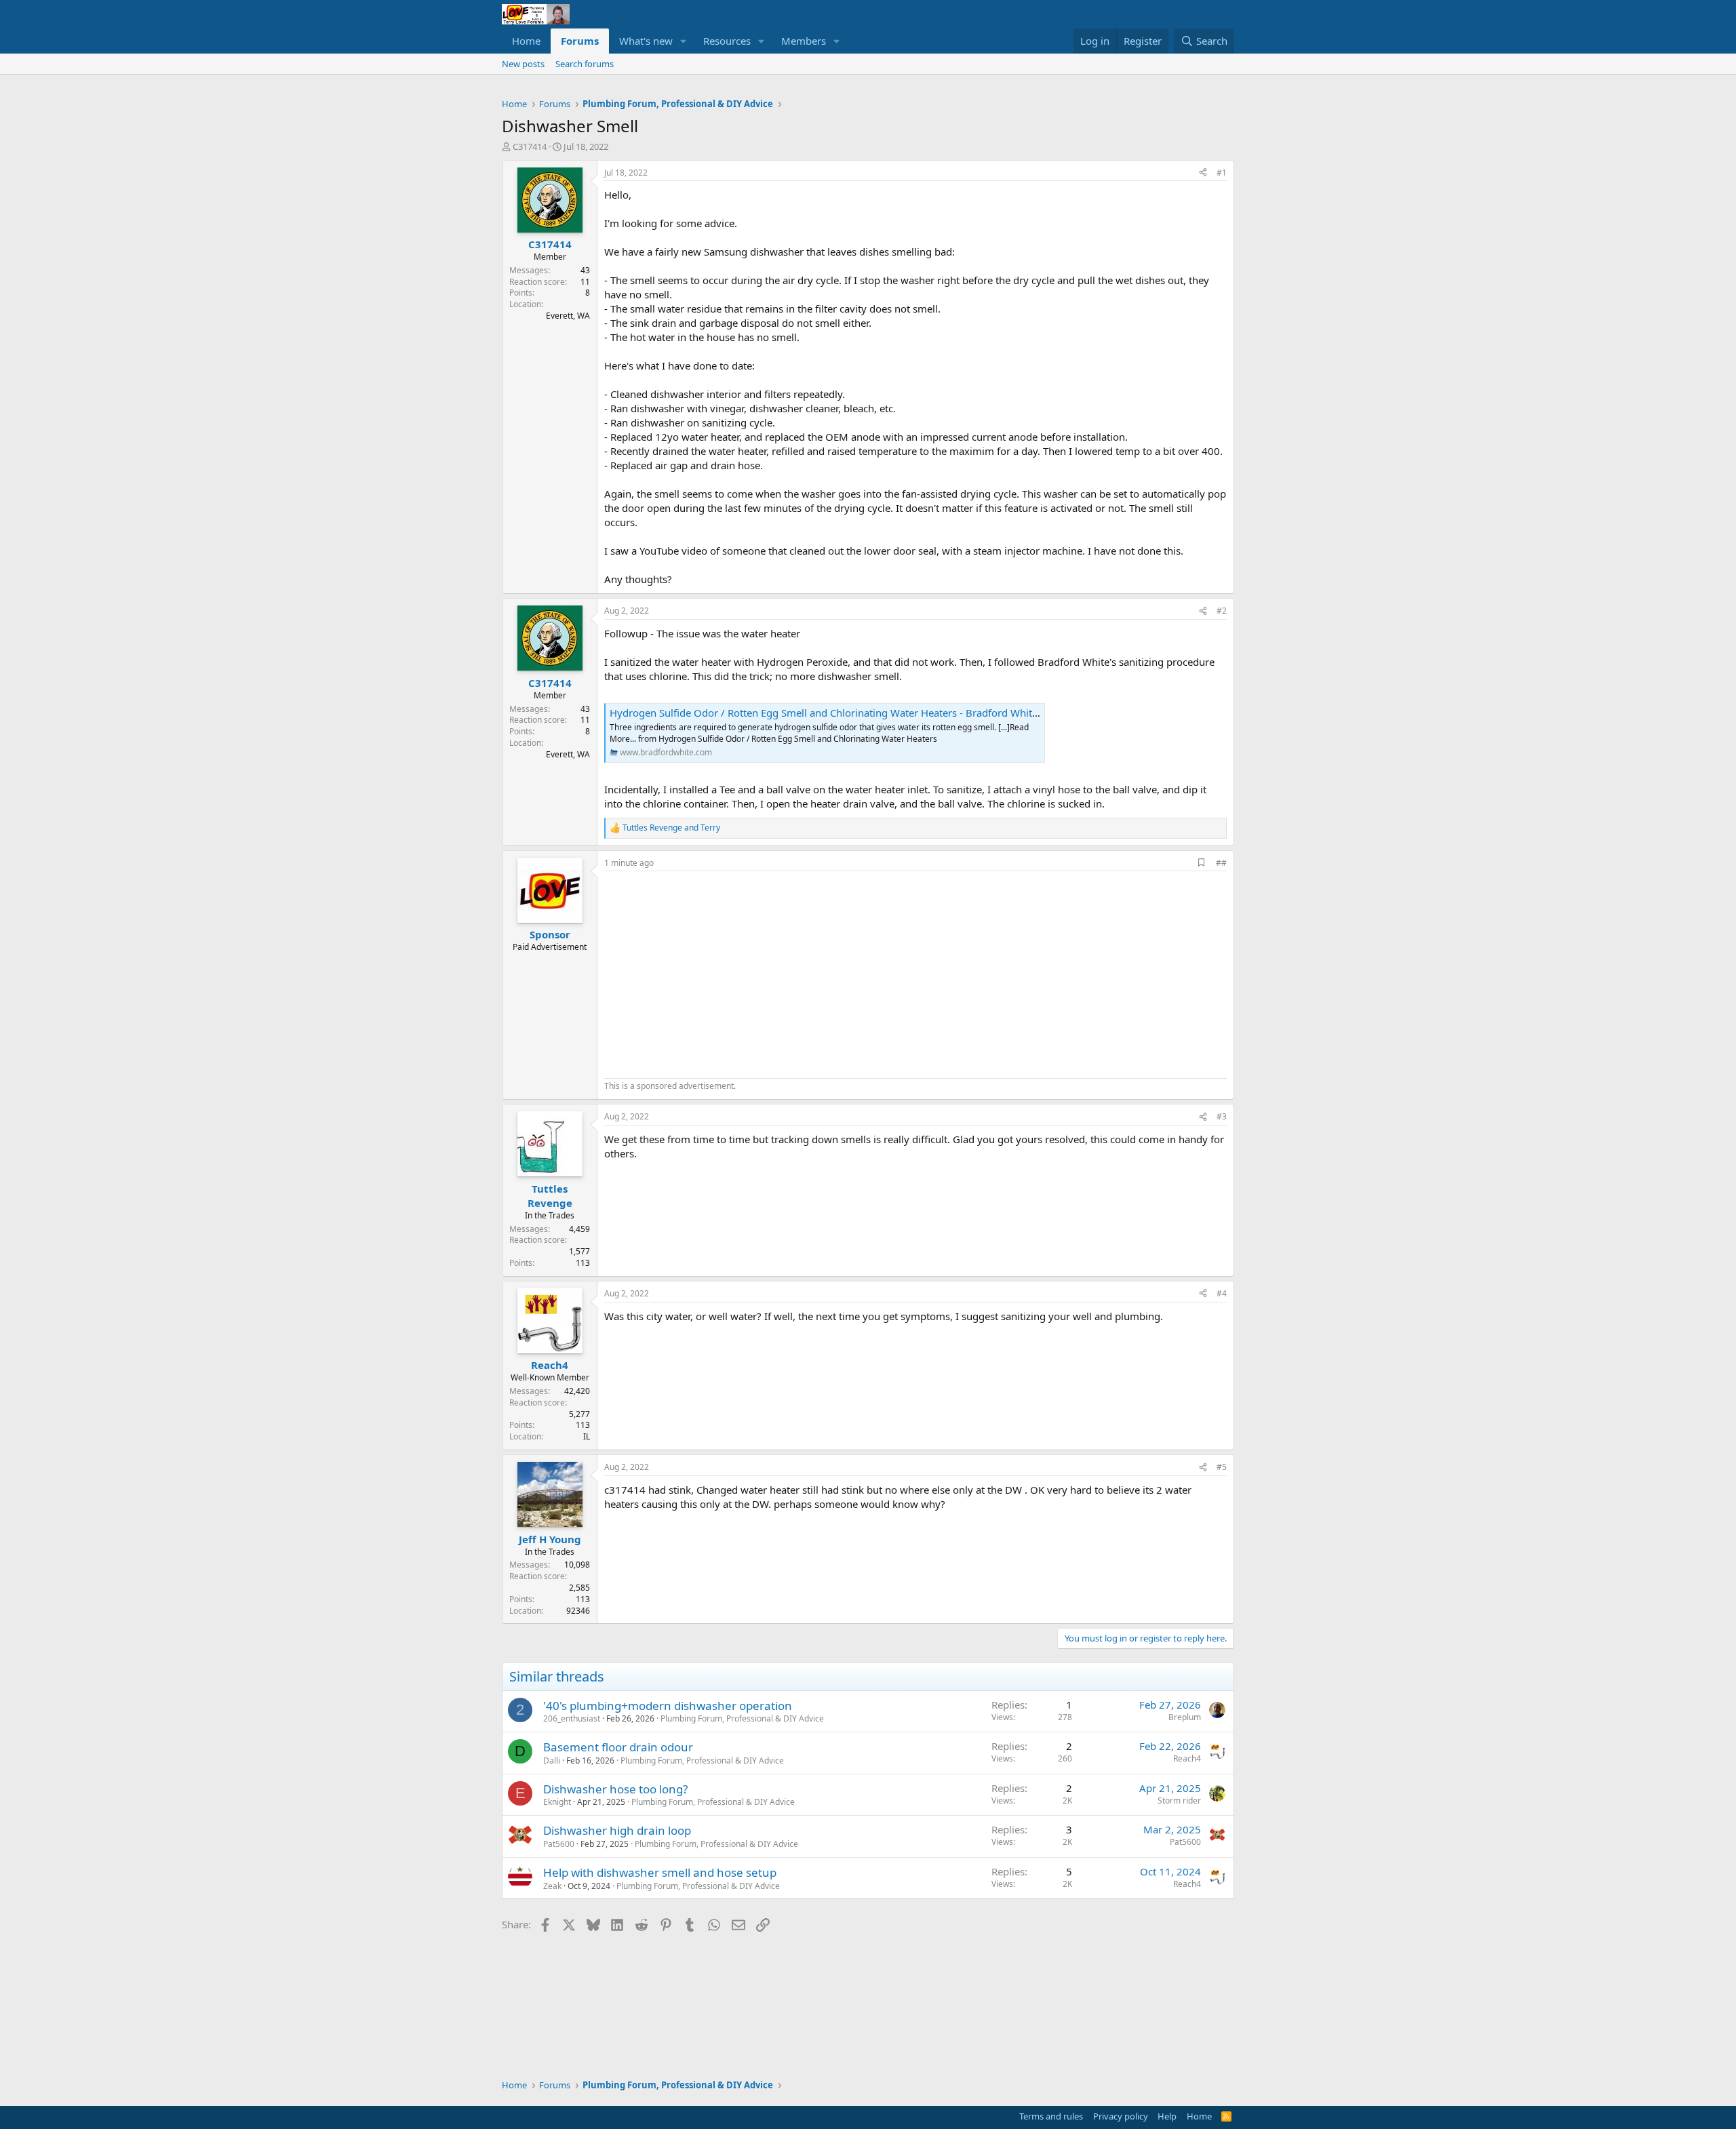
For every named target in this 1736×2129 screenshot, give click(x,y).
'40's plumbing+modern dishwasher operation (668, 1706)
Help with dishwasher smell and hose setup (660, 1872)
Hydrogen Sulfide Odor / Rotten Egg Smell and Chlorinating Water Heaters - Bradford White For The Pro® (856, 713)
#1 (1222, 173)
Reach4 (1187, 1758)
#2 (1222, 611)
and (671, 828)
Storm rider (1179, 1800)
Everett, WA (568, 316)
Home (526, 41)
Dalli (552, 1760)
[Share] (1203, 173)
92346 (578, 1611)
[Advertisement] (718, 973)
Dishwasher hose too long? (615, 1789)
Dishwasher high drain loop (617, 1830)
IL (587, 1436)
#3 (1222, 1116)
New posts (523, 64)
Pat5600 (559, 1844)
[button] (684, 41)
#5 (1222, 1467)
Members (804, 41)
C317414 (530, 146)
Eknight (557, 1802)
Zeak (552, 1886)
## (1221, 863)
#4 (1222, 1293)
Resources (727, 41)
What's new (646, 41)
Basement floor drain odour (618, 1747)
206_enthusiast (572, 1718)
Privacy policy (1121, 2116)
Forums (580, 41)
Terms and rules (1051, 2116)
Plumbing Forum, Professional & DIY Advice (742, 1718)
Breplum (1185, 1717)
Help (1167, 2116)
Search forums (585, 64)
